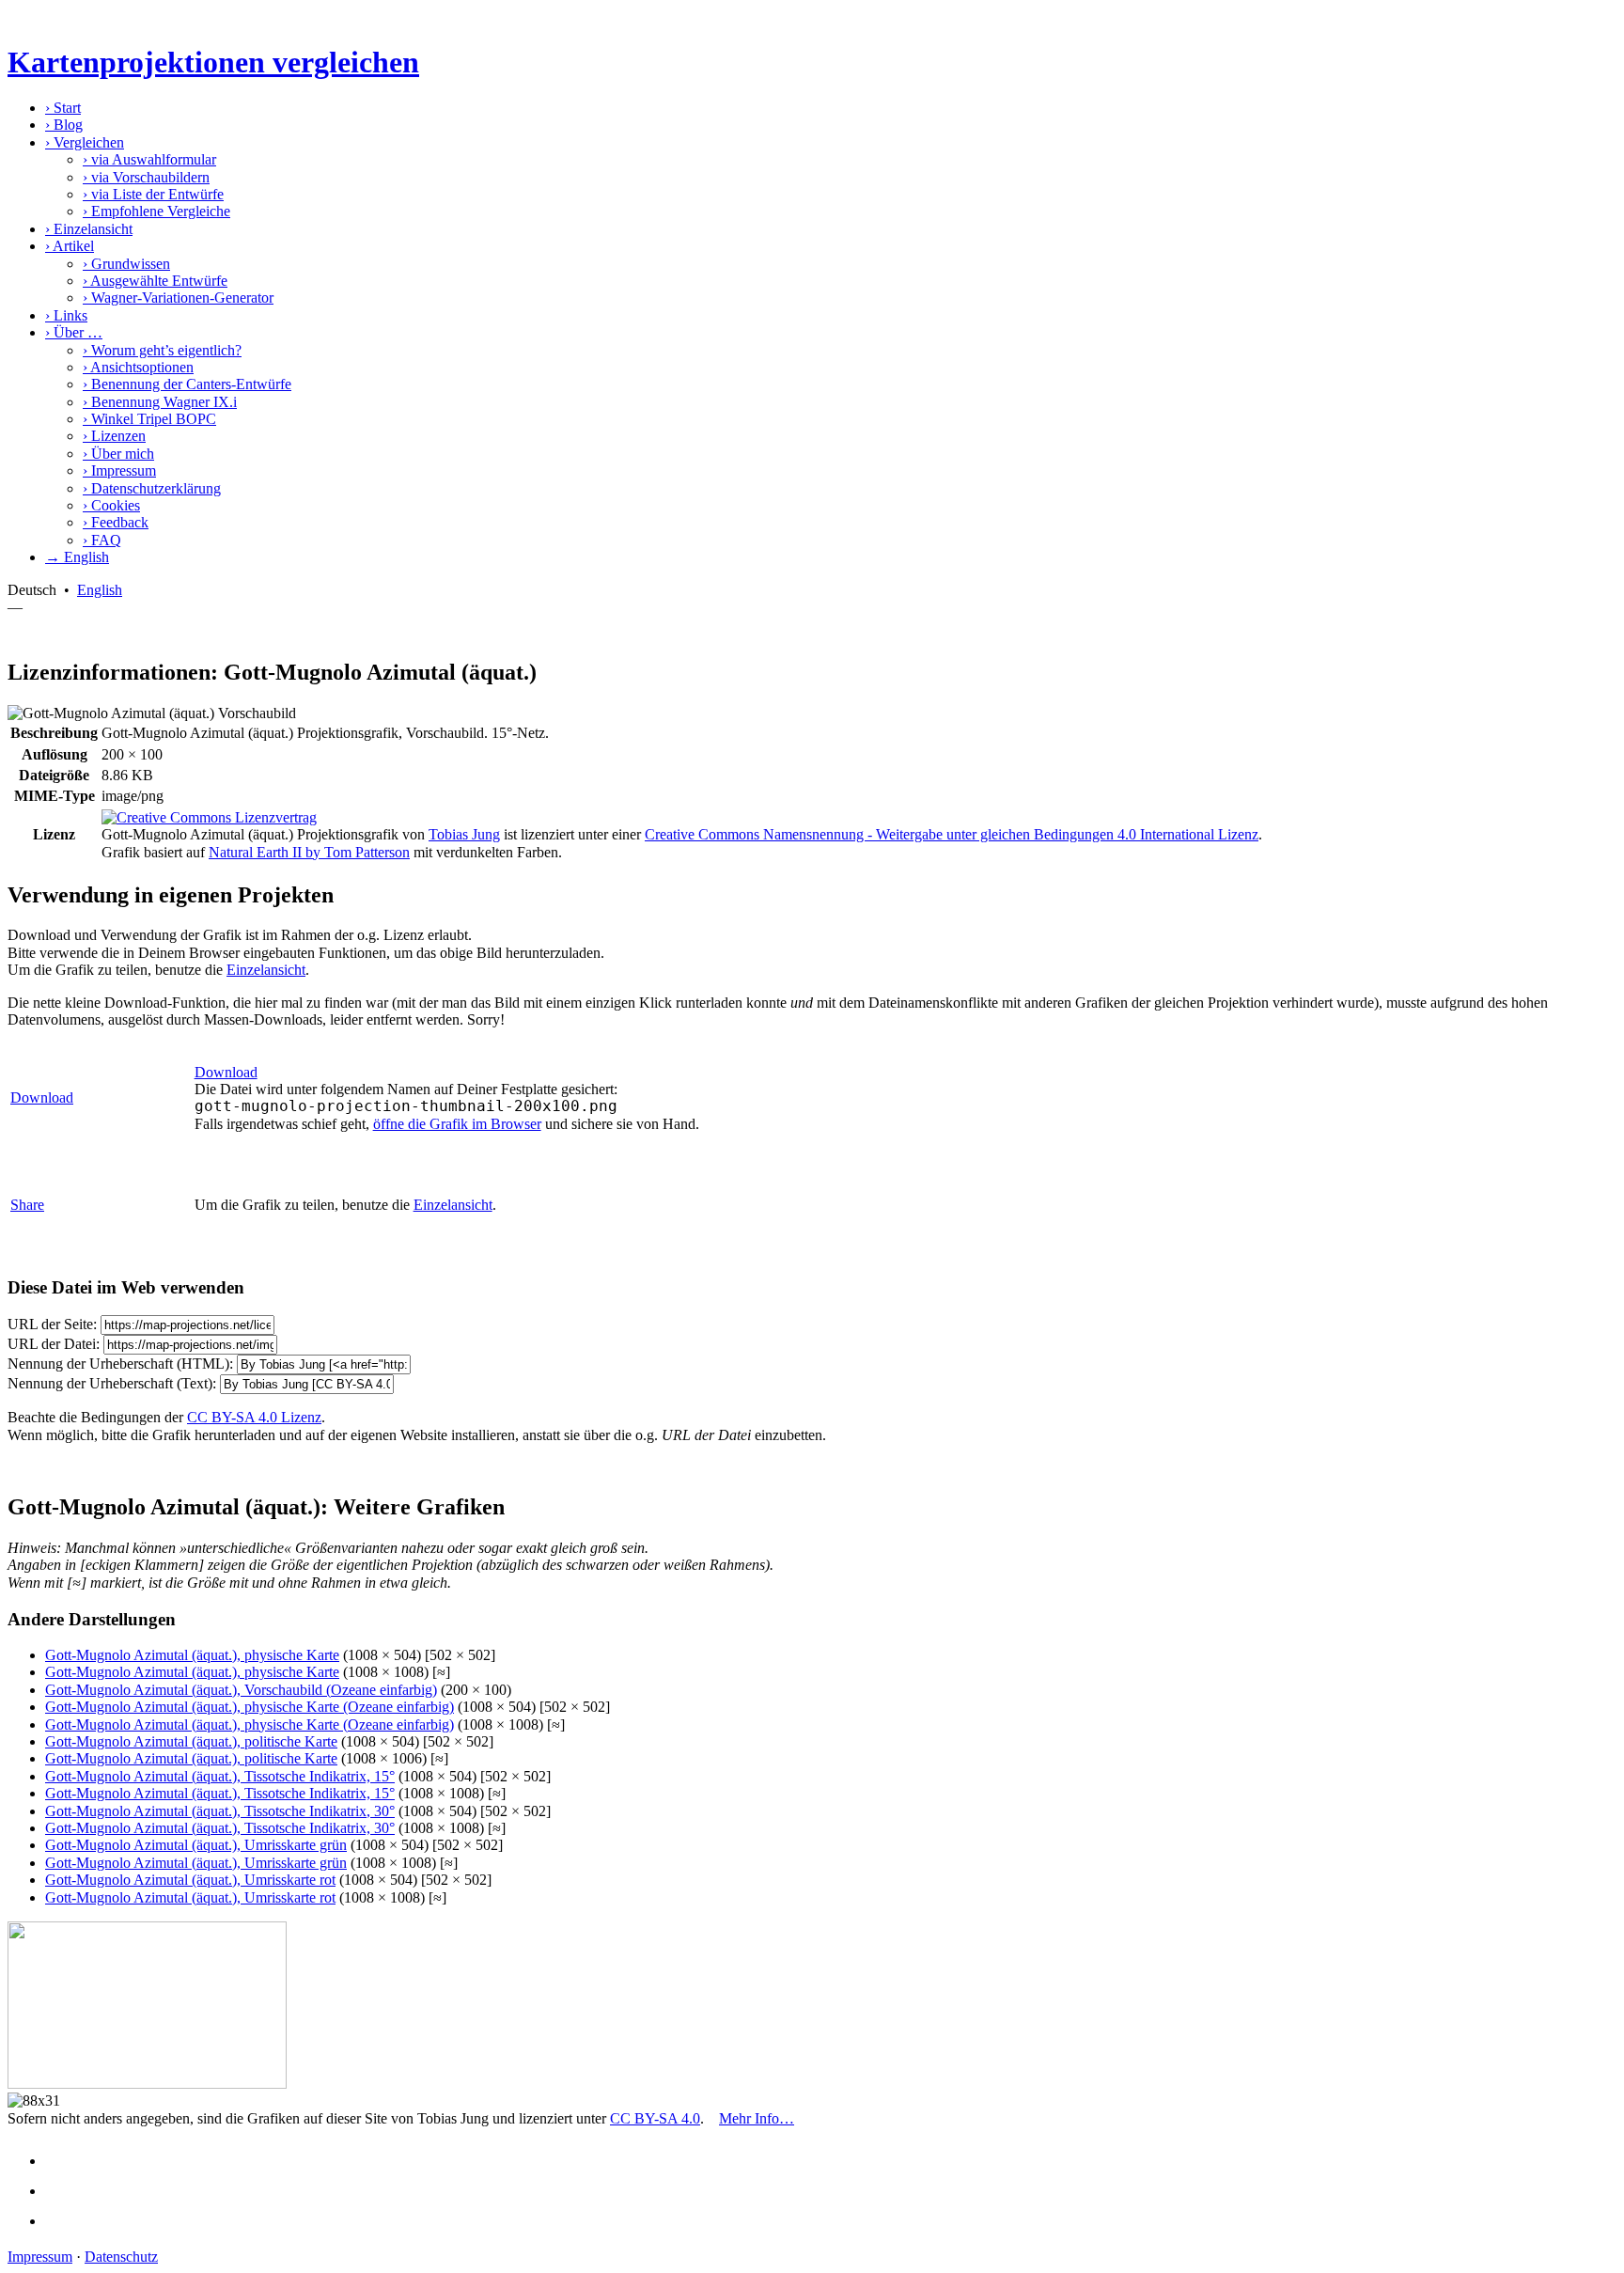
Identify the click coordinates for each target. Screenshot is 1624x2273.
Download (42, 1097)
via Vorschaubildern (146, 177)
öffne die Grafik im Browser (457, 1124)
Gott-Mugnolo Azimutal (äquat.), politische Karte (191, 1741)
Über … (74, 332)
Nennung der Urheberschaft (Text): (112, 1383)
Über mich (118, 454)
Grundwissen (126, 264)
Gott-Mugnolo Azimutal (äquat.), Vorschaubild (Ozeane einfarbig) (241, 1690)
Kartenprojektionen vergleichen (213, 62)
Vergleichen (85, 142)
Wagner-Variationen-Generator (178, 298)
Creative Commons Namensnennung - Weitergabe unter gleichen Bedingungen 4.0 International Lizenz (952, 834)
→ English (77, 557)
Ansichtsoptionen (138, 367)
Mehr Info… (757, 2118)
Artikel (70, 246)
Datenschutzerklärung (152, 488)
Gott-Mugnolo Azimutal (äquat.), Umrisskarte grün (196, 1845)
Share (27, 1205)
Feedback (116, 522)
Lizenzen (114, 436)
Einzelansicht (89, 229)
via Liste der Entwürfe (153, 194)
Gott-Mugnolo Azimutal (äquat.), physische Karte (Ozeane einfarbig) (250, 1707)
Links (66, 315)
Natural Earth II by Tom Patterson (309, 852)
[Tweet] (62, 2191)
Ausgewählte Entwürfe (155, 281)
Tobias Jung (464, 834)
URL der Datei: (54, 1344)
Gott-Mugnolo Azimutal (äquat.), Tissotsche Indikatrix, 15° (220, 1776)
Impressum (119, 470)
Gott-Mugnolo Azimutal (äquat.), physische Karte (192, 1655)
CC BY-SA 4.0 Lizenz (254, 1417)
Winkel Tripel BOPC (149, 419)
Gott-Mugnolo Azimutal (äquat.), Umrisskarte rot (190, 1880)
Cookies (111, 505)
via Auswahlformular (149, 159)
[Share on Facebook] (62, 2161)
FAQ (102, 540)
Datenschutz (121, 2257)
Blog (64, 125)
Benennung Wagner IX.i (160, 402)
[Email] (62, 2221)
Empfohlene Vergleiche (156, 211)
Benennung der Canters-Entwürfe (187, 384)
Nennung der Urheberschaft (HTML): (120, 1364)
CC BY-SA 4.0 (655, 2118)
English (100, 590)
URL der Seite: (52, 1324)
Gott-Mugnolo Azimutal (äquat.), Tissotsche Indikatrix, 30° (220, 1811)
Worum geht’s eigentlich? (162, 350)
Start (63, 108)
